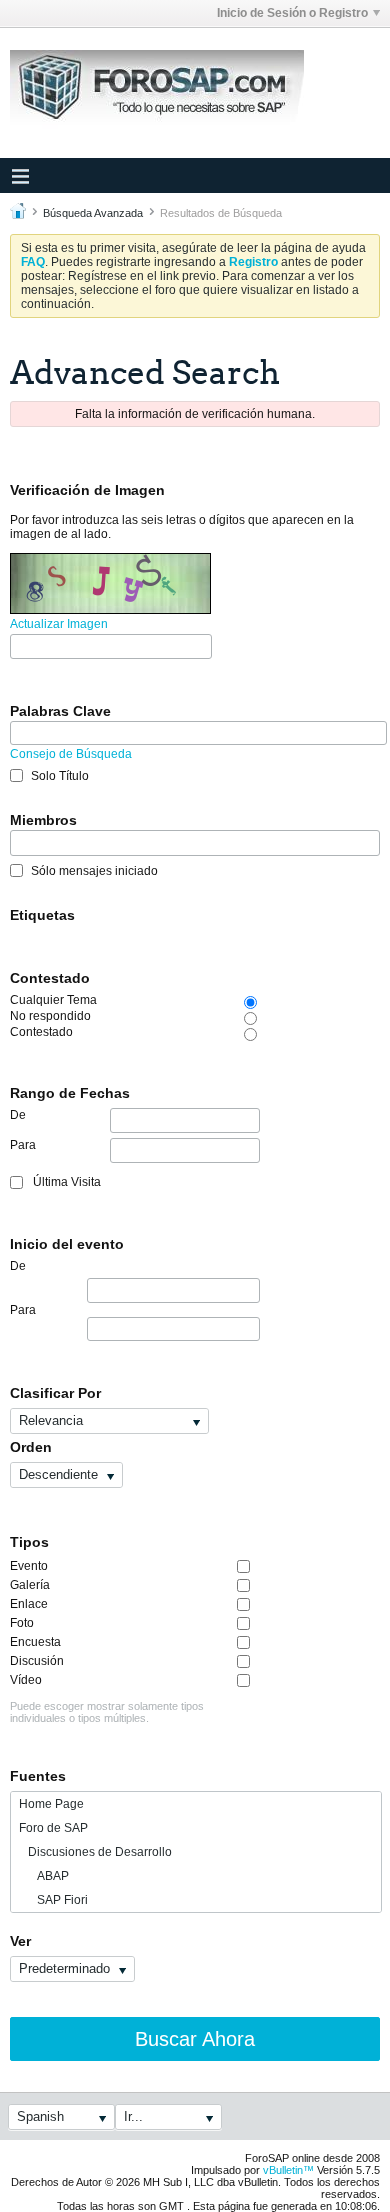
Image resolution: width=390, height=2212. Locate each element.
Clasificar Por (55, 1393)
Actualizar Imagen (59, 624)
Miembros (43, 820)
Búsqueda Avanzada (93, 213)
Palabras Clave (60, 711)
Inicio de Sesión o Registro (292, 13)
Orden (31, 1447)
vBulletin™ (288, 2170)
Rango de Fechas (70, 1093)
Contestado (50, 978)
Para (23, 1145)
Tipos (29, 1542)
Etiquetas (42, 915)
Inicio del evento (67, 1244)
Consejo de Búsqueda (71, 754)
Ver (20, 1941)
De (18, 1115)
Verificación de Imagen (87, 490)
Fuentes (38, 1776)
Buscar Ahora (195, 2039)
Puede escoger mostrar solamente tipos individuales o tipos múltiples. (107, 1712)
